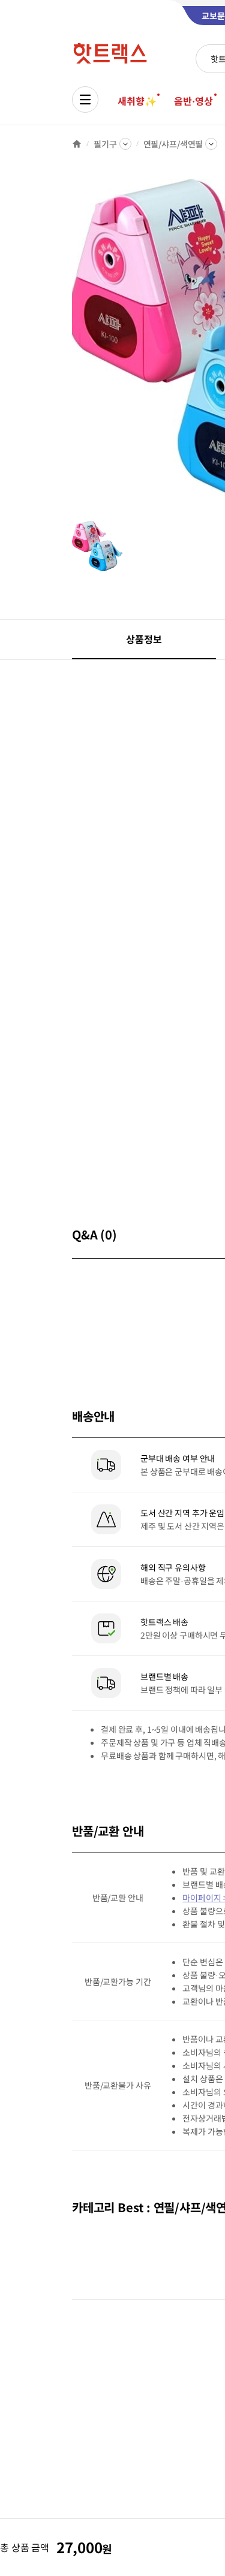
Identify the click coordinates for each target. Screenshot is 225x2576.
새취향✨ (137, 101)
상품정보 (144, 639)
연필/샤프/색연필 (173, 144)
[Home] (77, 144)
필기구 (105, 144)
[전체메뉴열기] (85, 99)
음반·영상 (193, 101)
